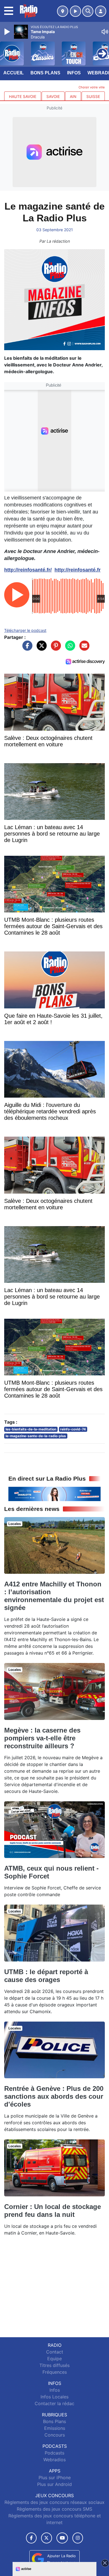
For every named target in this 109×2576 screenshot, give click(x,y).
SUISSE (93, 97)
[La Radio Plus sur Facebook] (31, 2538)
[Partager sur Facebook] (26, 648)
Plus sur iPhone (55, 2478)
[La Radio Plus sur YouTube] (62, 2538)
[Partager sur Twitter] (40, 648)
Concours (55, 2435)
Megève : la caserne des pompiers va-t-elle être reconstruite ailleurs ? (42, 1738)
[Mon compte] (101, 11)
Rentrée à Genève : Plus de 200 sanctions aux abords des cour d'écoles (54, 2096)
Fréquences (55, 2372)
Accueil (14, 73)
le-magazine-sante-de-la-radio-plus (36, 1436)
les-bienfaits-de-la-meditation (31, 1429)
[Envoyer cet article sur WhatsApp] (69, 648)
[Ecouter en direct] (75, 11)
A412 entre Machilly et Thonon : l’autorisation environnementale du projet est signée (54, 1596)
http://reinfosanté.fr (78, 570)
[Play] (8, 32)
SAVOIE (53, 97)
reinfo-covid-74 (73, 1429)
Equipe (54, 2359)
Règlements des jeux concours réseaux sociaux (54, 2502)
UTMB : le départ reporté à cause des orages (46, 1976)
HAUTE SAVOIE (23, 97)
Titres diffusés (54, 2365)
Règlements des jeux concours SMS (54, 2509)
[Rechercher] (88, 11)
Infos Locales (54, 2397)
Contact (55, 2352)
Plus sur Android (54, 2484)
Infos (74, 73)
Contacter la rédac (54, 2403)
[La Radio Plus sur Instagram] (78, 2538)
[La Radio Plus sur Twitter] (47, 2538)
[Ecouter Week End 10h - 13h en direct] (54, 1494)
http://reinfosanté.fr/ (28, 570)
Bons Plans (45, 73)
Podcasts (54, 2453)
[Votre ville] (63, 11)
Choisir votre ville (92, 87)
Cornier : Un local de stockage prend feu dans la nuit (53, 2211)
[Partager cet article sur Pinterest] (54, 648)
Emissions (55, 2428)
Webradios (54, 2460)
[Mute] (105, 32)
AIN (73, 97)
